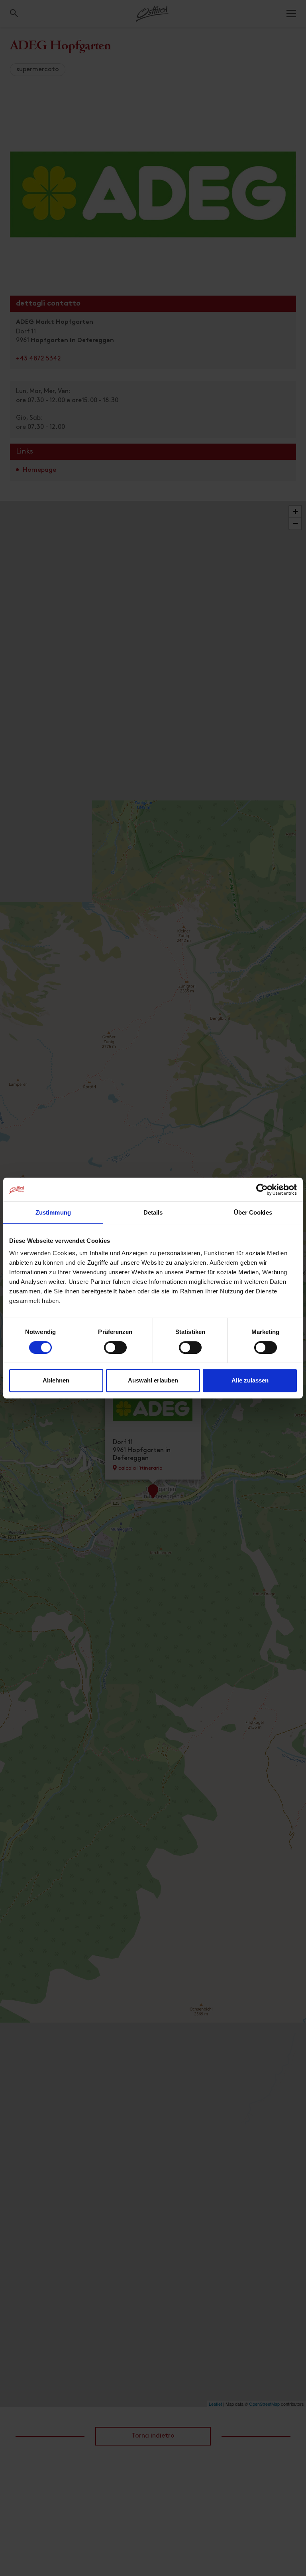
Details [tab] (153, 1212)
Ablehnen (56, 1380)
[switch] (115, 1352)
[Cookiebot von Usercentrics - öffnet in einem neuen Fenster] (262, 1190)
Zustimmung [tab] (53, 1212)
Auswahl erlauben (153, 1380)
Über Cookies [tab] (253, 1212)
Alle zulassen (250, 1380)
